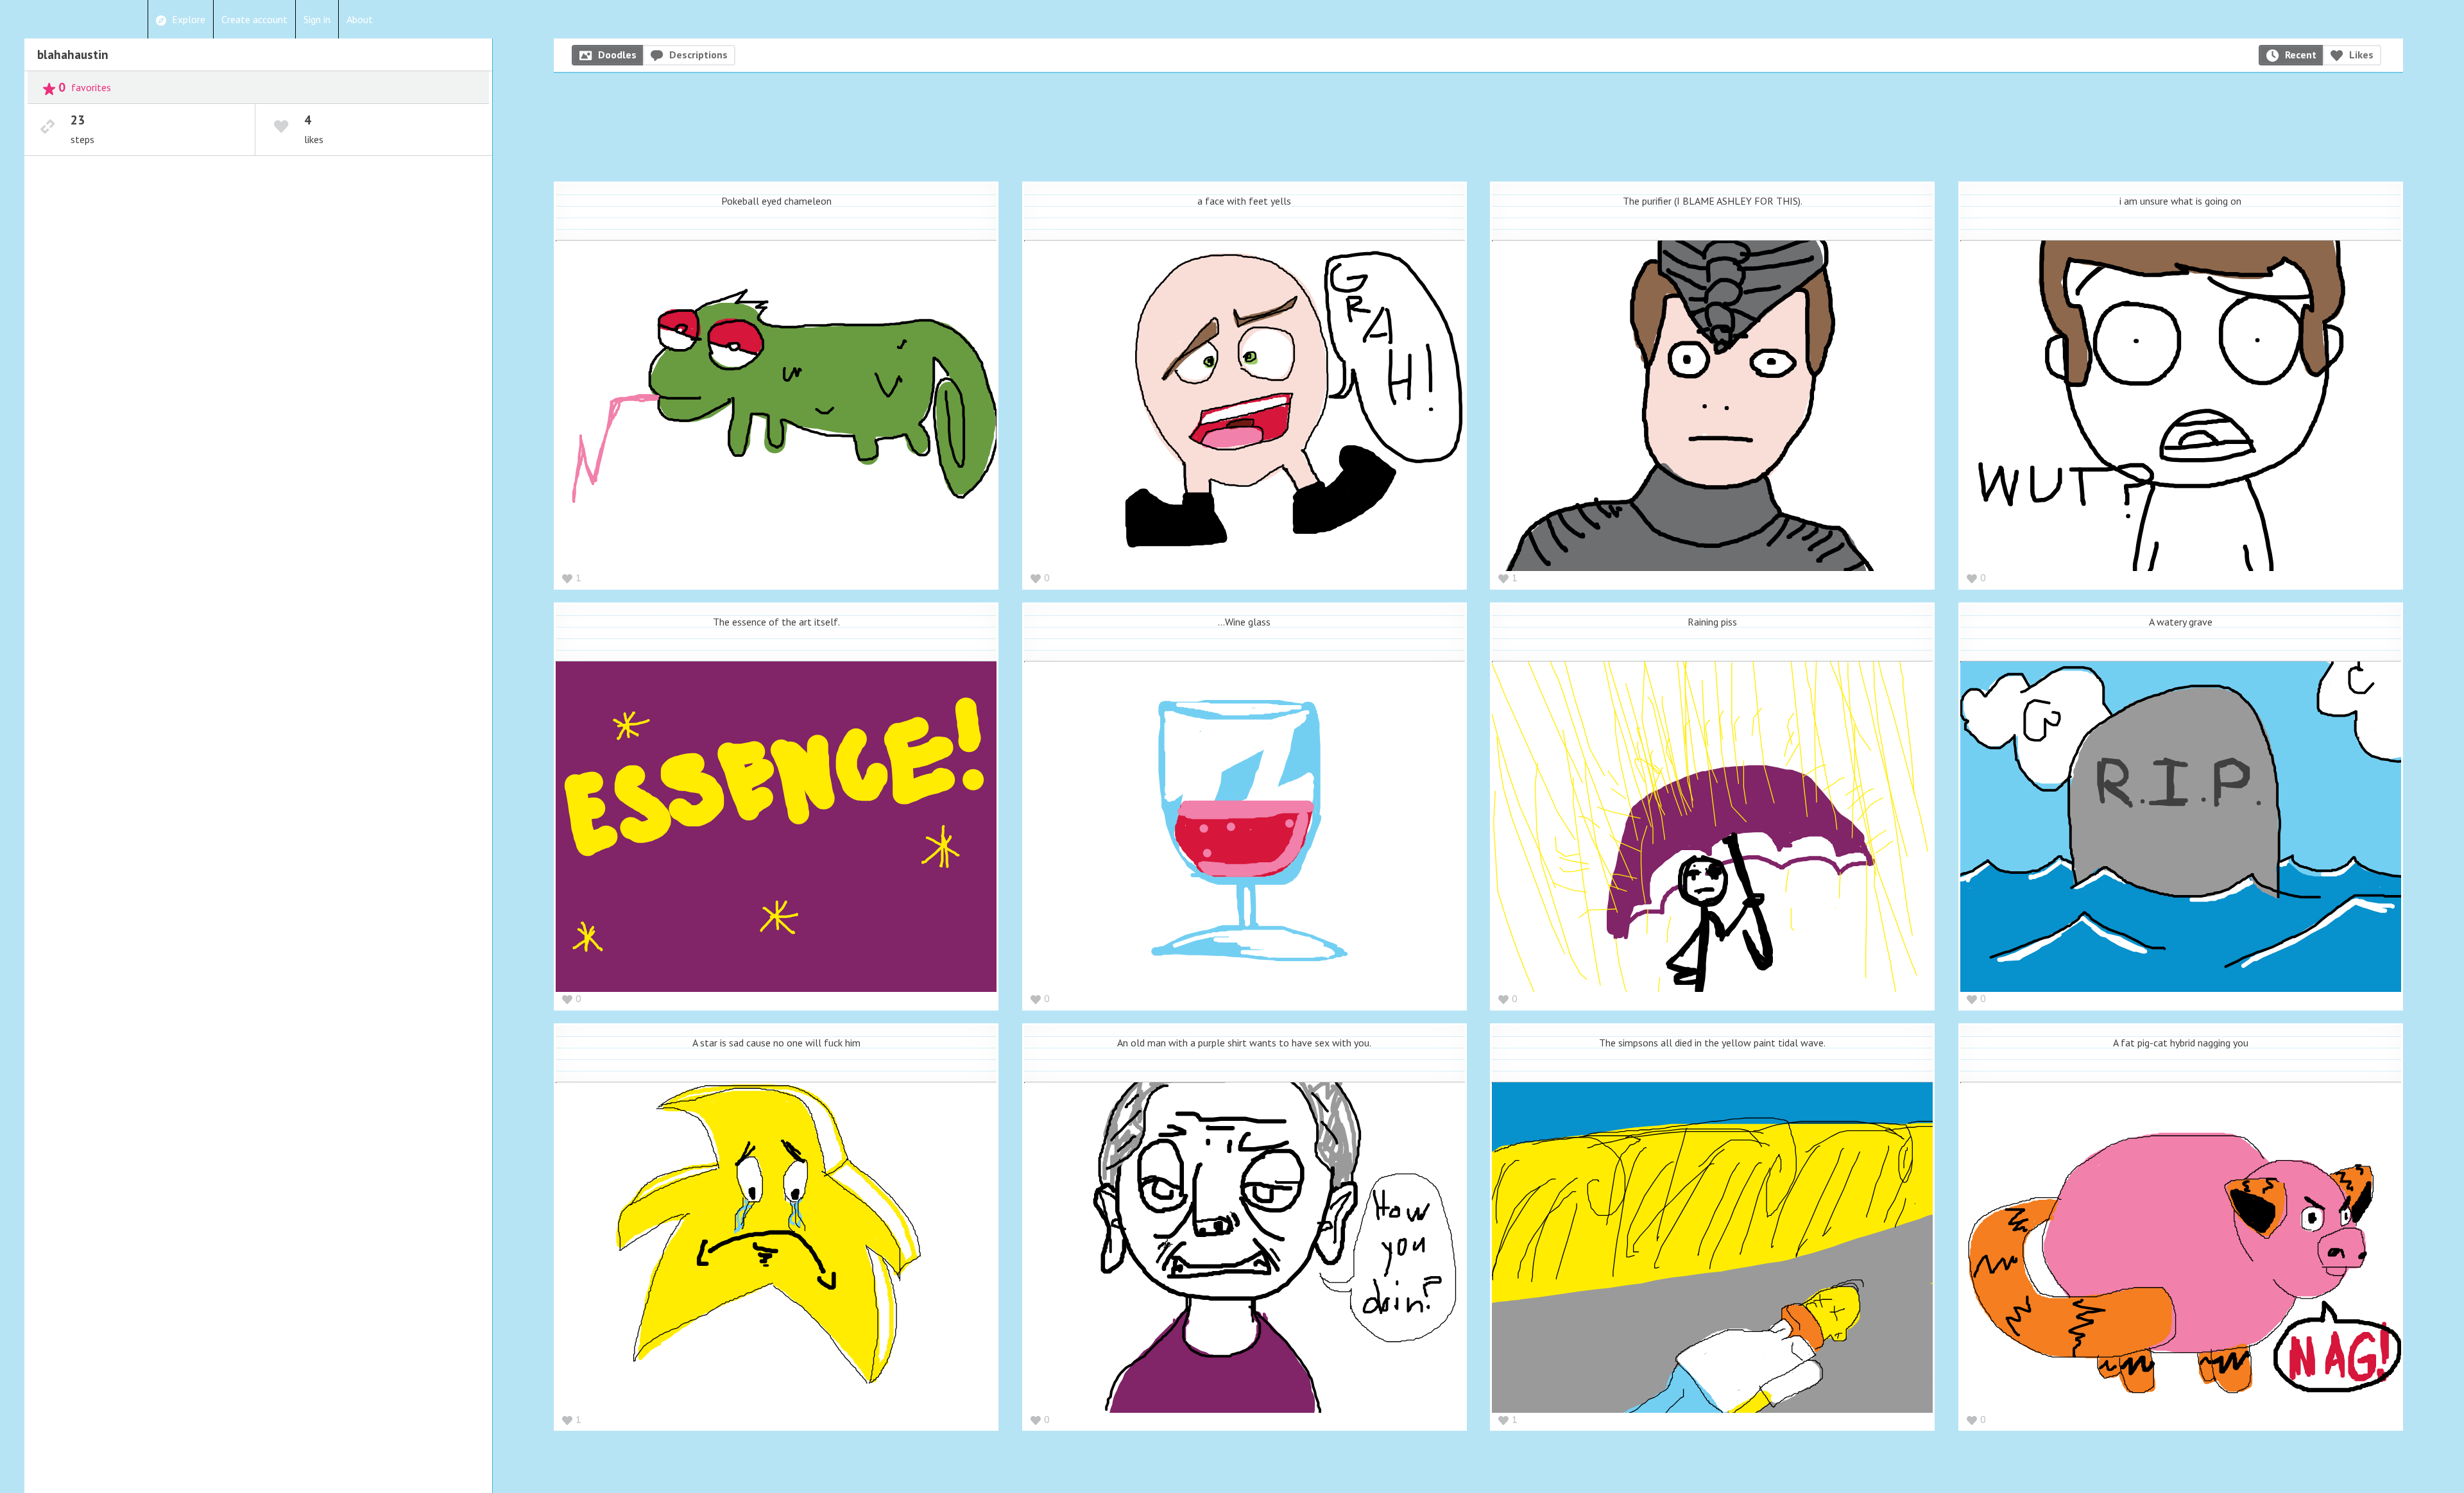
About (360, 19)
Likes (2361, 55)
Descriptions (698, 55)
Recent (2301, 55)
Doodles (617, 55)
